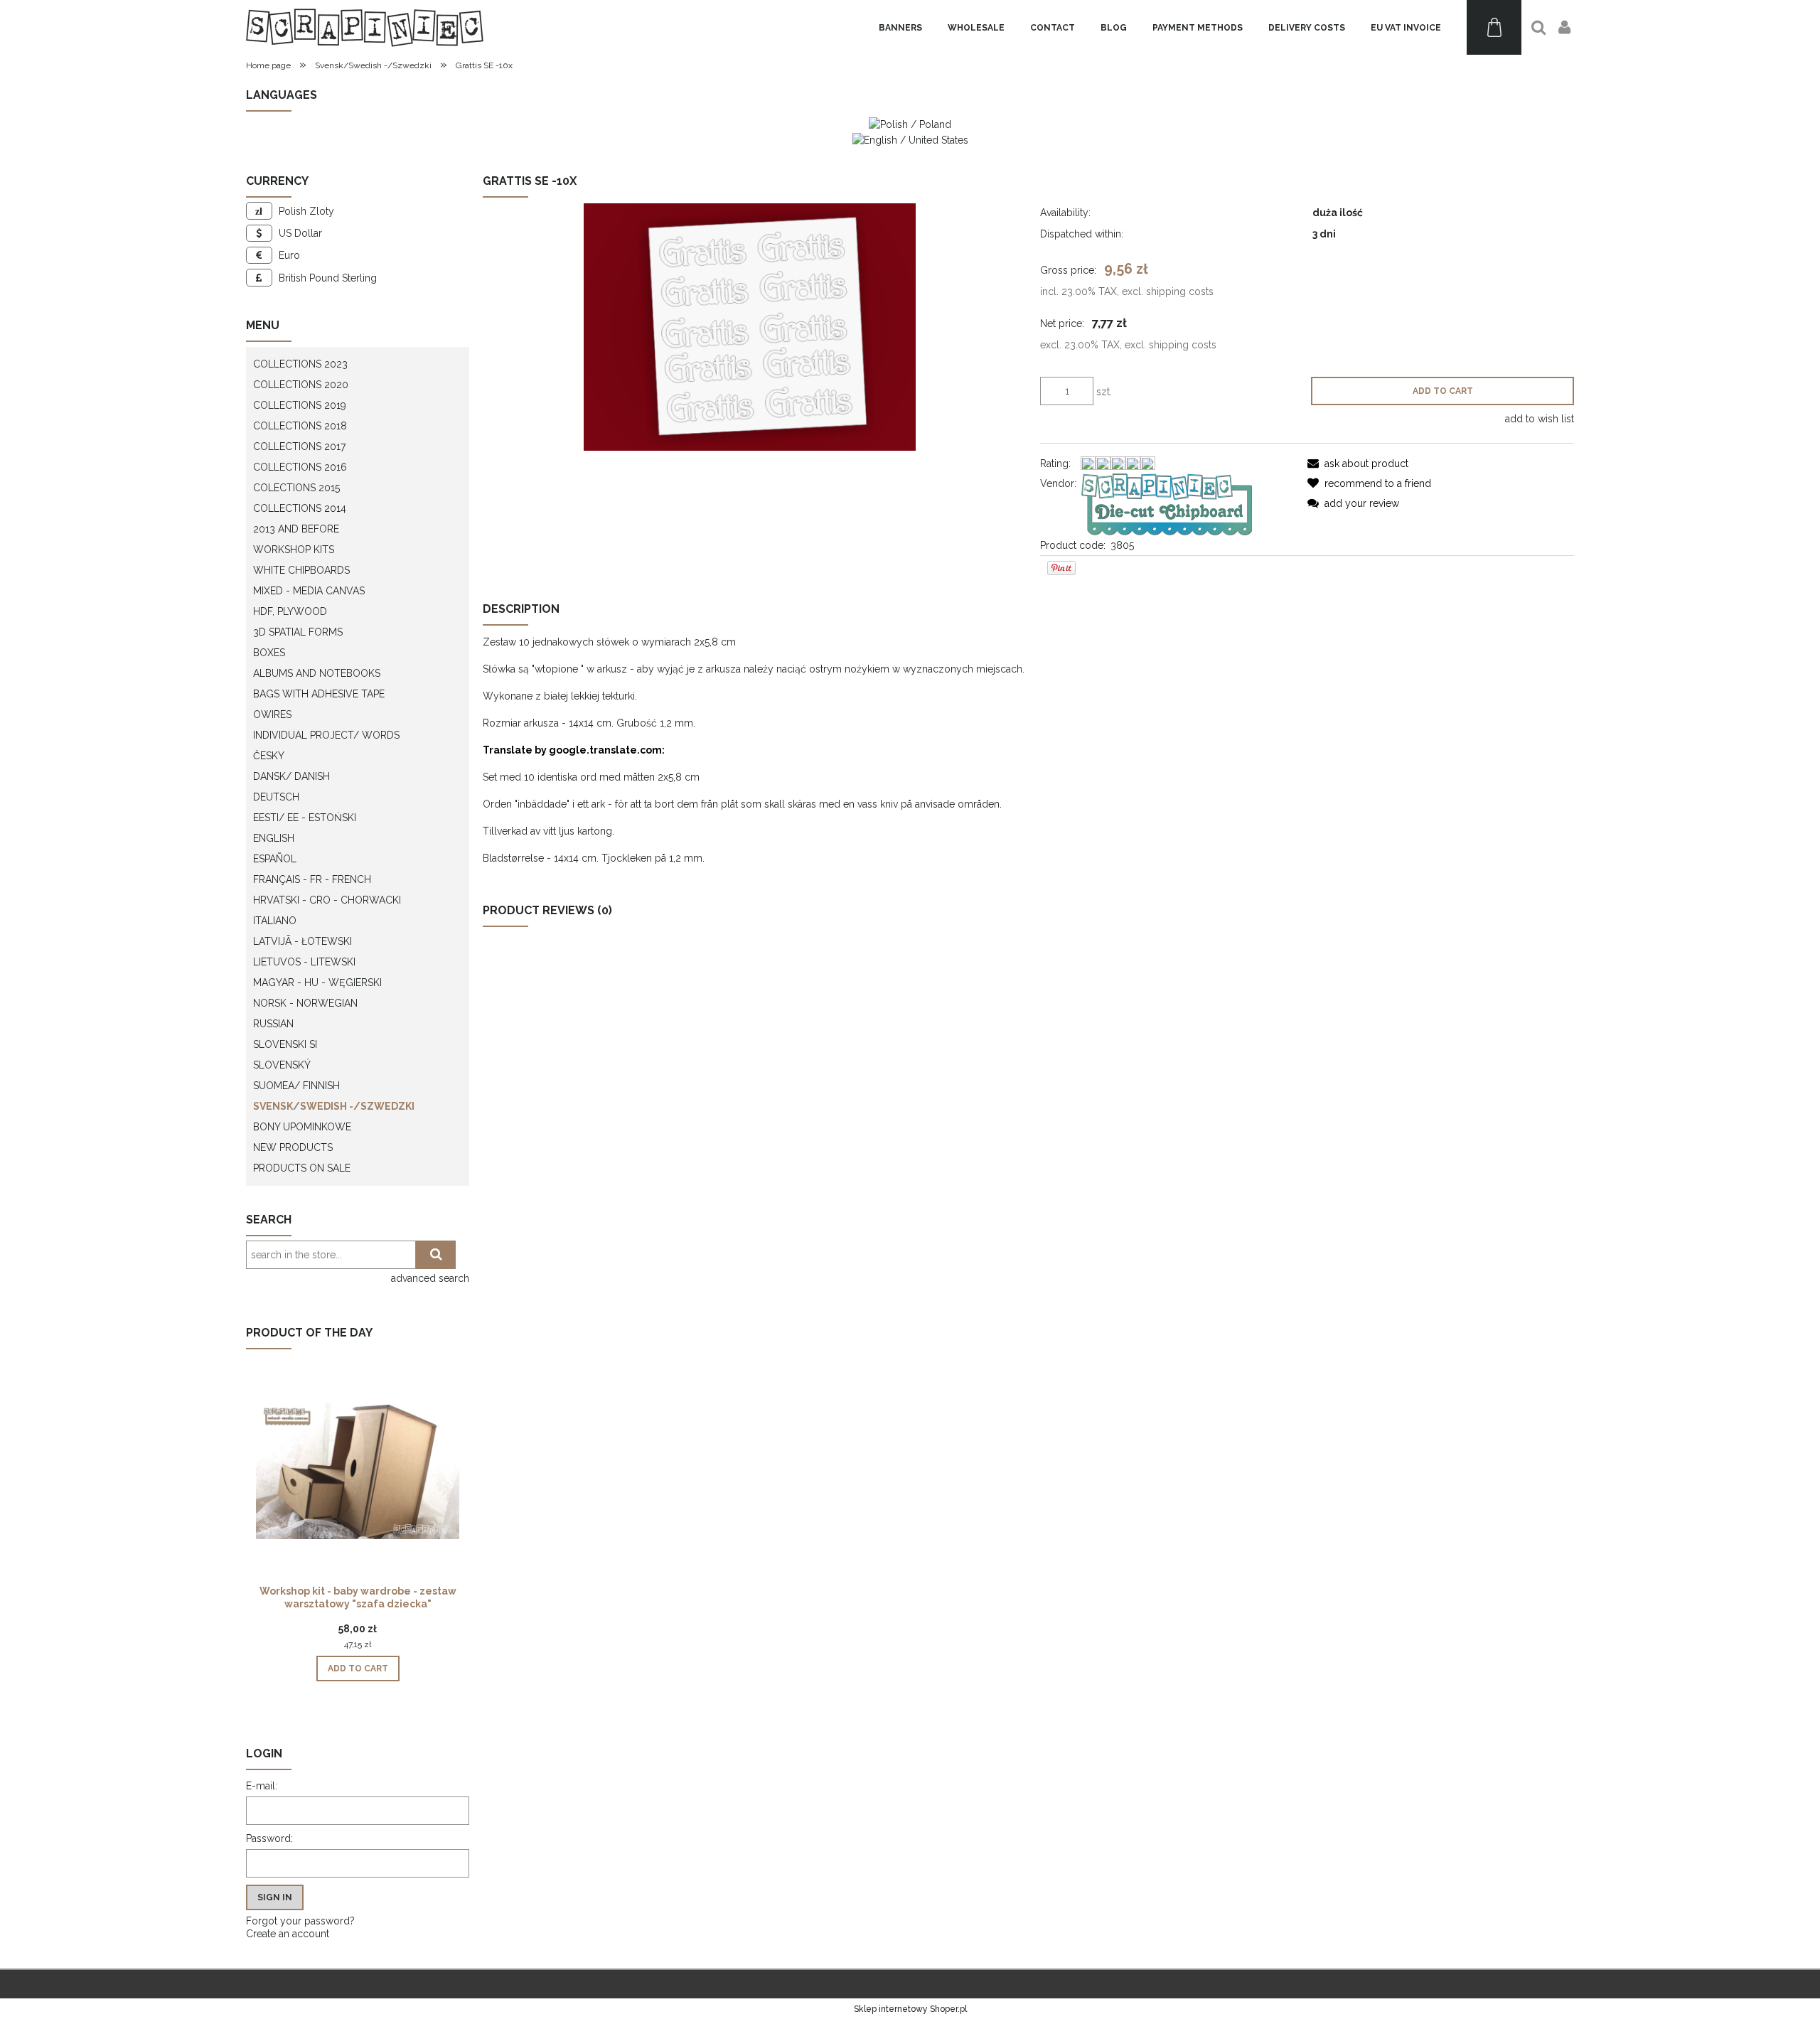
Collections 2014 (300, 508)
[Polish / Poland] (910, 124)
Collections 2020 (301, 385)
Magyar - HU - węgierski (317, 982)
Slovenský (282, 1065)
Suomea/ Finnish (296, 1086)
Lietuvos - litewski (304, 962)
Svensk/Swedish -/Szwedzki (334, 1106)
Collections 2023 (300, 364)
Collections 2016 (300, 467)
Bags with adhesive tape (319, 694)
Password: (269, 1838)
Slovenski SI (285, 1044)
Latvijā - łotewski (303, 941)
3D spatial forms (298, 632)
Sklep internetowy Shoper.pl (910, 2009)
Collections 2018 (300, 426)
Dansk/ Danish (291, 776)
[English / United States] (910, 139)
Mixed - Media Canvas (309, 591)
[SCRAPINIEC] (1167, 503)
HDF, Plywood (290, 611)
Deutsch (276, 797)
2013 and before (296, 529)
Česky (269, 756)
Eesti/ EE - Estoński (305, 818)
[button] (1358, 464)
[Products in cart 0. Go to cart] (1494, 27)
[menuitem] (900, 28)
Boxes (269, 653)
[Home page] (365, 27)
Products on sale (302, 1168)
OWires (272, 714)
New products (293, 1147)
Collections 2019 (300, 405)
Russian (273, 1024)
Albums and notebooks (317, 673)
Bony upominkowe (302, 1127)
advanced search (430, 1278)
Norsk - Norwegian (305, 1003)
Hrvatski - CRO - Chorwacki (327, 900)
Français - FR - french (312, 879)
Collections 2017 (299, 446)
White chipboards (301, 570)
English (274, 838)
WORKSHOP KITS (294, 550)
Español (275, 859)
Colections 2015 (296, 488)
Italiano (275, 921)
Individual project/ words (326, 735)
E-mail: (262, 1786)
